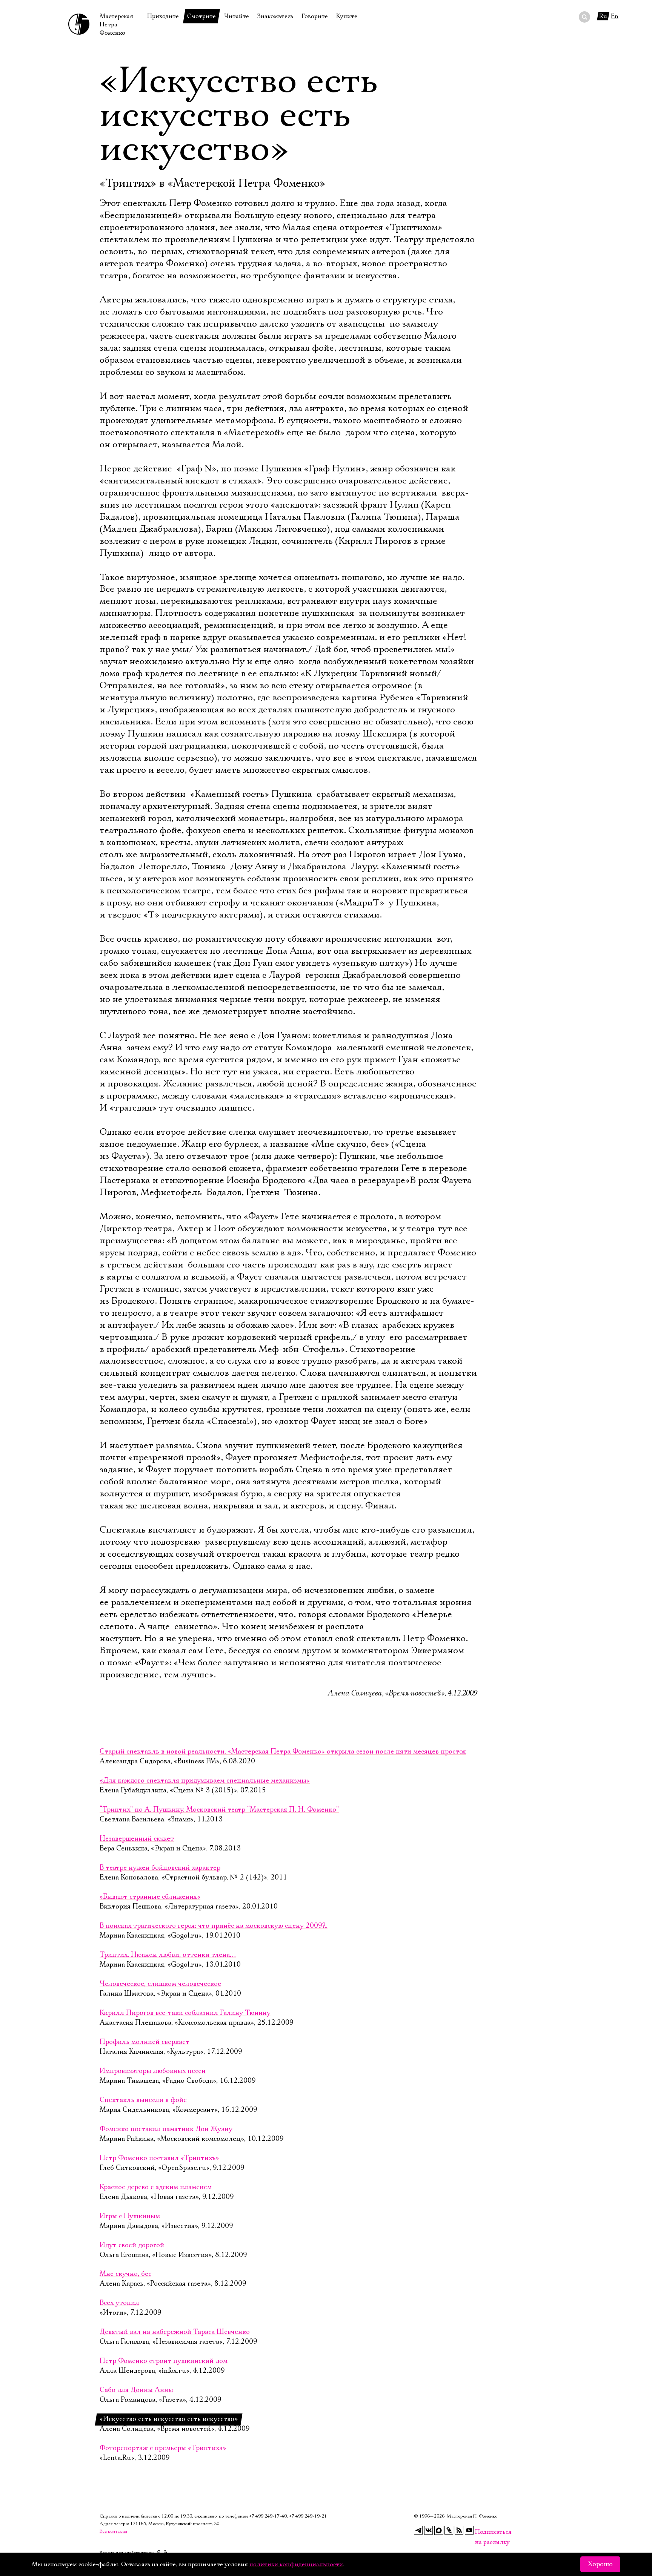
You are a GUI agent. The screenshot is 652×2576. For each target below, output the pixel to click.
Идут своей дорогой (132, 2245)
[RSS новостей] (459, 2530)
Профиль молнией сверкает (145, 2042)
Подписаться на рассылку (480, 2532)
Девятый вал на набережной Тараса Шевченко (175, 2332)
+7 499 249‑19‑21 (308, 2516)
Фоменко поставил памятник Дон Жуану (166, 2129)
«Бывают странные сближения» (150, 1897)
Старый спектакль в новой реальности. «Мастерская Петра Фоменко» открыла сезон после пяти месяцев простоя (283, 1752)
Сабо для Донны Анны (136, 2390)
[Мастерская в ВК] (429, 2530)
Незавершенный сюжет (137, 1839)
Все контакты (113, 2531)
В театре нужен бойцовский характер (160, 1868)
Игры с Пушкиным (130, 2216)
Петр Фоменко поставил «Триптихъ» (159, 2158)
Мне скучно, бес (125, 2274)
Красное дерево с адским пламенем (156, 2187)
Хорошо (600, 2564)
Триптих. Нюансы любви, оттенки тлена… (168, 1955)
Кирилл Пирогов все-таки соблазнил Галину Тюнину (185, 2013)
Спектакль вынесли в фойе (143, 2100)
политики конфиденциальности (296, 2564)
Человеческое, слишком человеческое (160, 1984)
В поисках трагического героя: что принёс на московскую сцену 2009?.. (214, 1926)
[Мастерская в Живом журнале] (449, 2530)
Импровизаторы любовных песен (153, 2071)
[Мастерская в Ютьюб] (469, 2530)
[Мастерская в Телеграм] (418, 2530)
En (615, 16)
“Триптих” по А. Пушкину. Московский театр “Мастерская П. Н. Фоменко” (219, 1810)
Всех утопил (119, 2303)
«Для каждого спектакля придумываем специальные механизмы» (205, 1781)
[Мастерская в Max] (439, 2530)
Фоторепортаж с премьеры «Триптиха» (163, 2448)
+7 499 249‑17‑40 (268, 2516)
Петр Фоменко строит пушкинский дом (164, 2361)
